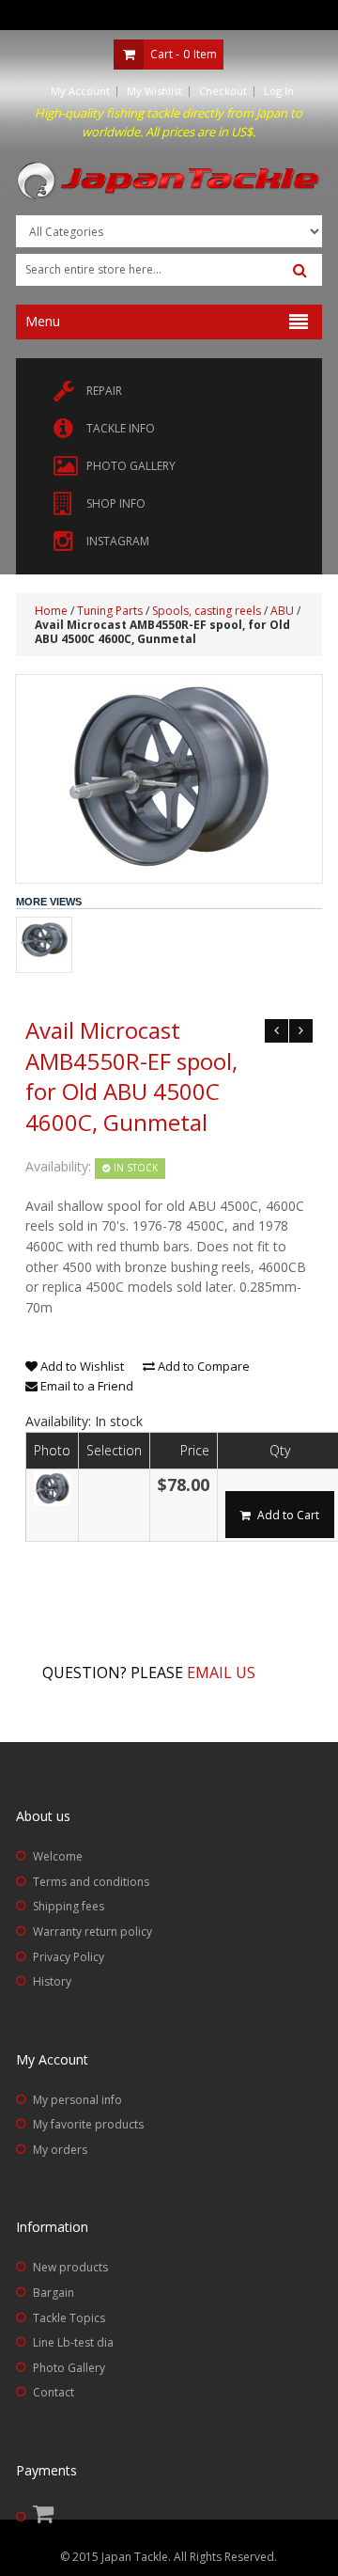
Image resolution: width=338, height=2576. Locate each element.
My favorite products (88, 2124)
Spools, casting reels (207, 611)
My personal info (77, 2100)
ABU (282, 611)
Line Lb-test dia (73, 2342)
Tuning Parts (110, 611)
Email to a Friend (85, 1386)
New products (70, 2267)
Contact (54, 2392)
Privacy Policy (69, 1957)
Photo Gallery (69, 2368)
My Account (80, 91)
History (52, 1981)
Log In (279, 91)
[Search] (300, 271)
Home (51, 611)
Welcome (58, 1856)
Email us (221, 1673)
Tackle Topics (69, 2318)
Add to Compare (202, 1366)
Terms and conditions (91, 1882)
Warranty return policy (92, 1932)
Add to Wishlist (81, 1366)
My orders (60, 2150)
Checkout (223, 91)
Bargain (54, 2293)
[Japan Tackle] (169, 181)
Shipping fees (69, 1906)
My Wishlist (154, 91)
